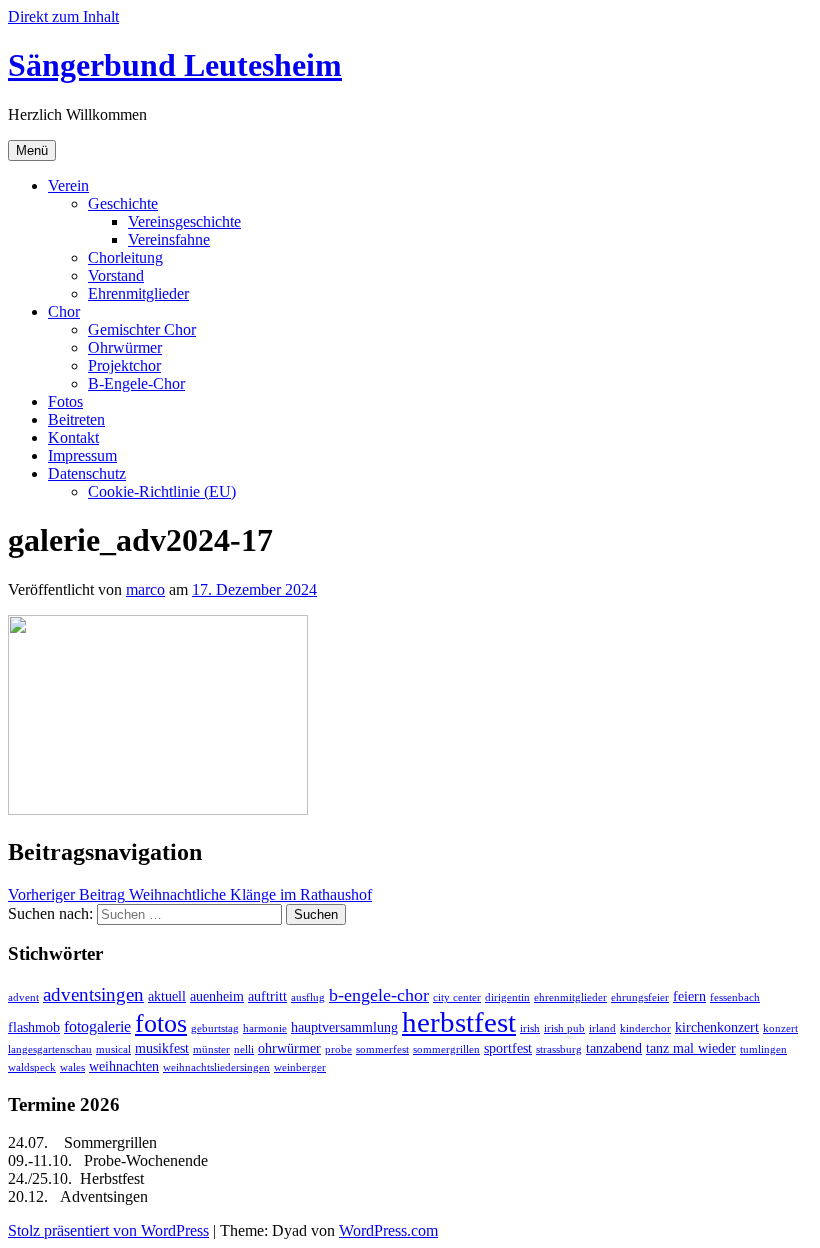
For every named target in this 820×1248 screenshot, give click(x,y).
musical (113, 1049)
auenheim (217, 996)
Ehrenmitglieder (138, 293)
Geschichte (123, 203)
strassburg (559, 1049)
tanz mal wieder (691, 1048)
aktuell (167, 996)
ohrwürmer (289, 1048)
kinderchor (645, 1028)
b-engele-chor (379, 995)
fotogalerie (97, 1026)
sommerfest (382, 1049)
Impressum (82, 455)
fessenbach (735, 997)
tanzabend (614, 1048)
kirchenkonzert (717, 1027)
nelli (244, 1049)
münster (211, 1049)
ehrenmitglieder (570, 997)
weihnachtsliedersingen (216, 1067)
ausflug (308, 997)
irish (530, 1028)
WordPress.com (388, 1230)
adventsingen (93, 994)
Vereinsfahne (169, 239)
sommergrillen (446, 1049)
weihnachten (124, 1066)
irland (602, 1028)
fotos (161, 1023)
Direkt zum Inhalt (63, 16)
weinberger (300, 1067)
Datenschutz (87, 473)
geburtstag (215, 1028)
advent (23, 997)
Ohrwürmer (125, 347)
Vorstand (116, 275)
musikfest (162, 1048)
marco (145, 589)
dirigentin (507, 997)
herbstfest (459, 1022)
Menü (32, 150)
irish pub (564, 1028)
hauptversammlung (344, 1027)
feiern (689, 996)
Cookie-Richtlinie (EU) (162, 491)
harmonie (265, 1028)
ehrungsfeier (640, 997)
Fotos (65, 401)
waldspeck (32, 1067)
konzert (780, 1028)
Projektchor (124, 365)
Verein (68, 185)
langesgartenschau (50, 1049)
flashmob (34, 1027)
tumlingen (763, 1049)
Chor (64, 311)
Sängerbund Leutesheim (175, 65)
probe (338, 1049)
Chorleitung (125, 257)
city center (457, 997)
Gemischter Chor (142, 329)
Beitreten (76, 419)
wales (72, 1067)
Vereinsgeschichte (184, 221)
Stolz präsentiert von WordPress (108, 1230)
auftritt (267, 996)
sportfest (508, 1048)
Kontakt (73, 437)
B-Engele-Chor (136, 383)
